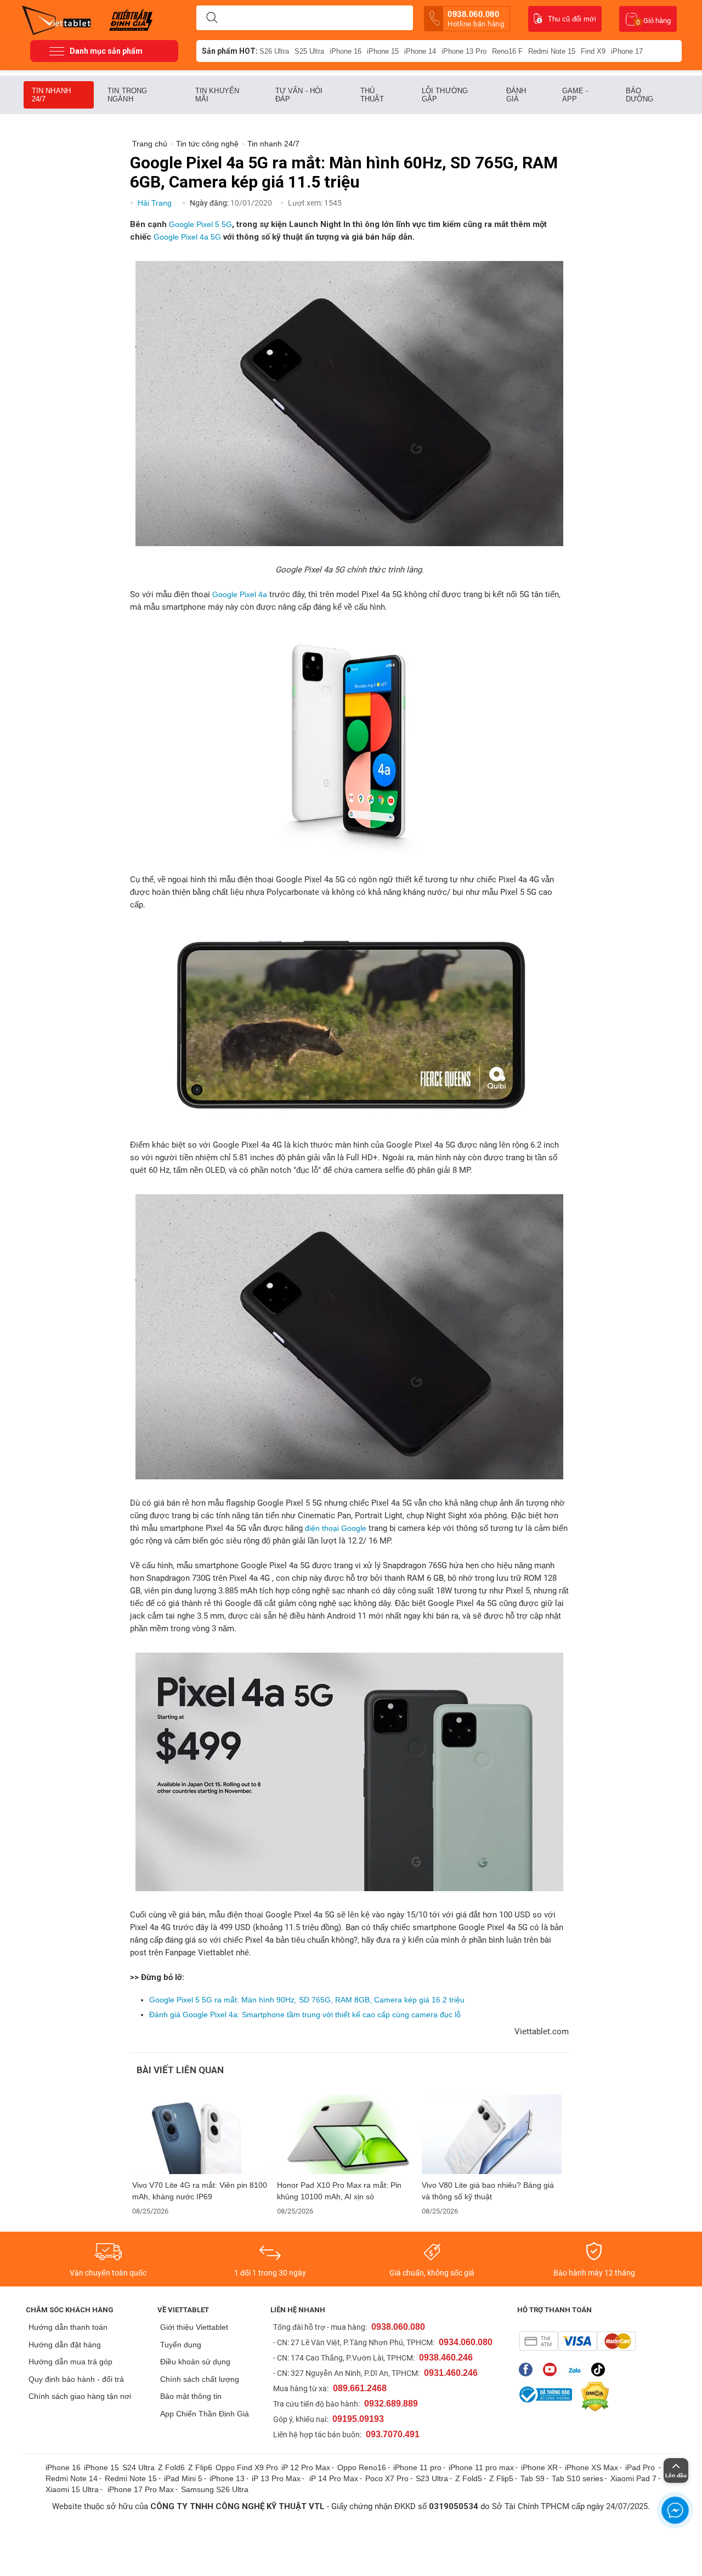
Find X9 (593, 51)
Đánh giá (516, 95)
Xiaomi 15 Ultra (72, 2489)
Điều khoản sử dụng (195, 2362)
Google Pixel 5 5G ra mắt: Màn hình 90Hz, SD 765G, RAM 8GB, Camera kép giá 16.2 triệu (307, 2000)
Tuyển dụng (181, 2345)
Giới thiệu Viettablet (194, 2327)
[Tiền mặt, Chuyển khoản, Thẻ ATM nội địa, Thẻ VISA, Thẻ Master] (577, 2341)
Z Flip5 (501, 2478)
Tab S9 (533, 2478)
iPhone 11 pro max (481, 2467)
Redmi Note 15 (552, 51)
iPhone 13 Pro (464, 51)
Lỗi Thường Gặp (445, 95)
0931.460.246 (451, 2373)
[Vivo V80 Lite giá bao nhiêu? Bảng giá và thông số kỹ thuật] (492, 2134)
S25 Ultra (309, 51)
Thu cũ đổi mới (572, 19)
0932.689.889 (391, 2404)
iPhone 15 (383, 51)
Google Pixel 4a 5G (187, 237)
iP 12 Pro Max (306, 2467)
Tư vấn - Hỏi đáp (299, 95)
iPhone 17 (627, 51)
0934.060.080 (466, 2342)
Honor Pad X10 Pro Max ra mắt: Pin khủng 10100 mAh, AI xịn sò (339, 2191)
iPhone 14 (420, 51)
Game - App (575, 95)
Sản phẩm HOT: (230, 51)
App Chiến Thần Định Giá (205, 2414)
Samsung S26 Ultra (215, 2489)
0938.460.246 (446, 2357)
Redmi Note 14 (72, 2478)
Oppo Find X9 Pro (247, 2467)
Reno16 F (507, 51)
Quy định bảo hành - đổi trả (76, 2379)
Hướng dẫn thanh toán (68, 2327)
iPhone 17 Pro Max (141, 2489)
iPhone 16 (346, 51)
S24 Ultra (138, 2467)
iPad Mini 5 (183, 2478)
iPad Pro (641, 2467)
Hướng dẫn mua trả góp (70, 2362)
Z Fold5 (469, 2478)
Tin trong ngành (127, 95)
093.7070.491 (393, 2434)
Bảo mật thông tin (191, 2396)
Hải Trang (156, 203)
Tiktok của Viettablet (601, 2370)
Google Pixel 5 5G (200, 224)
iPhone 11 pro (417, 2467)
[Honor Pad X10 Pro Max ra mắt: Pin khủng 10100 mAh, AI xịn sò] (347, 2134)
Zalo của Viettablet (577, 2370)
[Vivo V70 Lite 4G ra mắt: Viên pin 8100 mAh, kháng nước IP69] (202, 2134)
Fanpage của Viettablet (528, 2370)
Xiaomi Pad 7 (633, 2478)
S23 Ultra (432, 2478)
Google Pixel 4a (240, 594)
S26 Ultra (274, 51)
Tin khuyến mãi (217, 95)
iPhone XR (539, 2467)
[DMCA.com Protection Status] (592, 2397)
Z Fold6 (171, 2467)
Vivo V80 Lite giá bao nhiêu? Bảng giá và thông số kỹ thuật (488, 2191)
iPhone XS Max (591, 2467)
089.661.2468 (360, 2388)
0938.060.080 (476, 19)
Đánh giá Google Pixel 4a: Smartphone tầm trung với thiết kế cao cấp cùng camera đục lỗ (305, 2015)
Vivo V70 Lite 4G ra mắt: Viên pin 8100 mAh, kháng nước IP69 (200, 2191)
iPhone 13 (227, 2478)
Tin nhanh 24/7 (51, 95)
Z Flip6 (200, 2467)
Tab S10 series (578, 2478)
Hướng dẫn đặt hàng (65, 2345)
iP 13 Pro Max (276, 2478)
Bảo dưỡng (640, 95)
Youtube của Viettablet (553, 2370)
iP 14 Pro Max (334, 2478)
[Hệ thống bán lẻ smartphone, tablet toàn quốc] (60, 19)
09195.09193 (358, 2419)
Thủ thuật (372, 95)
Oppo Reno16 (362, 2467)
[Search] (212, 18)
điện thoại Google (336, 1528)
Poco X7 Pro (387, 2478)
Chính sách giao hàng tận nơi (80, 2396)
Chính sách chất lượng (200, 2379)
